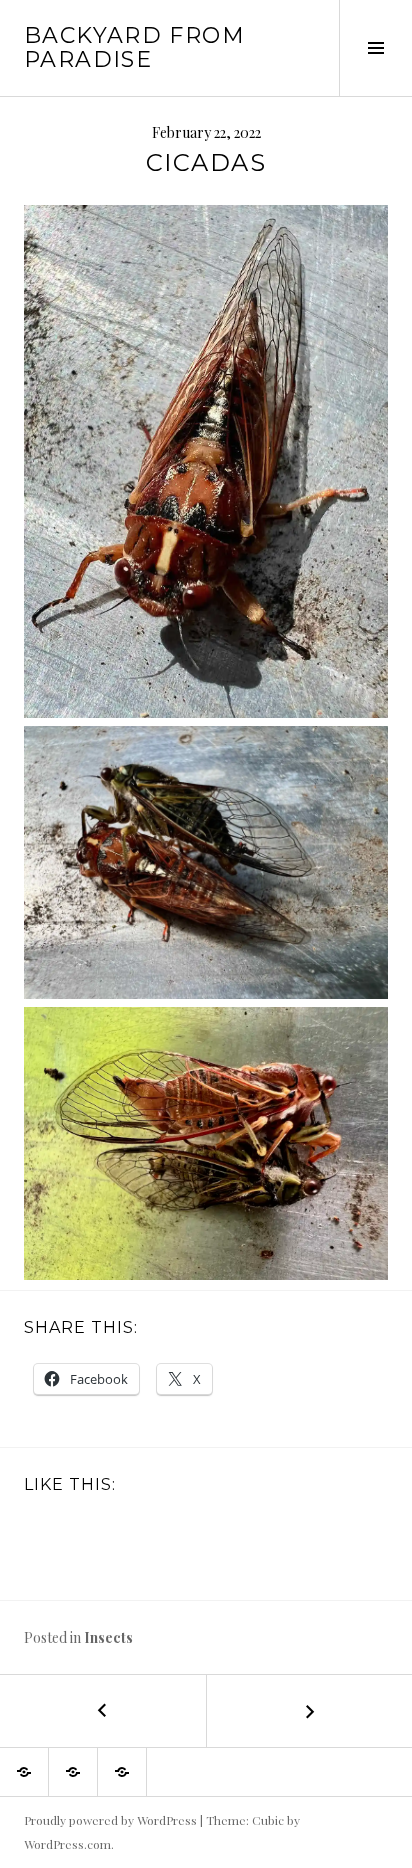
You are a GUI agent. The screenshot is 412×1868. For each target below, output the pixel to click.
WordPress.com (67, 1844)
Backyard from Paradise (134, 47)
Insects (108, 1637)
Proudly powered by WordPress (110, 1820)
